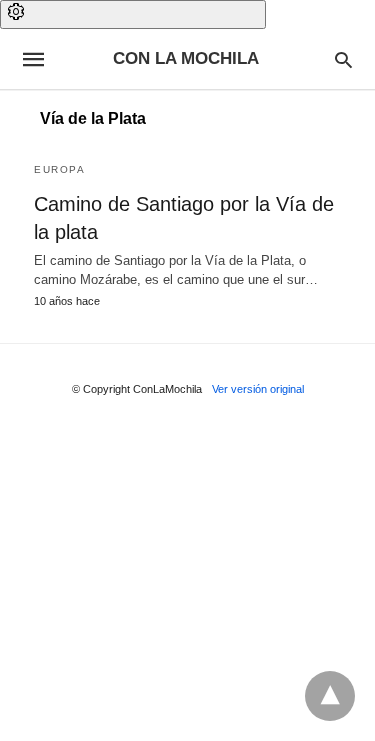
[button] (133, 14)
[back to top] (330, 696)
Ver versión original (258, 389)
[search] (343, 59)
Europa (59, 169)
